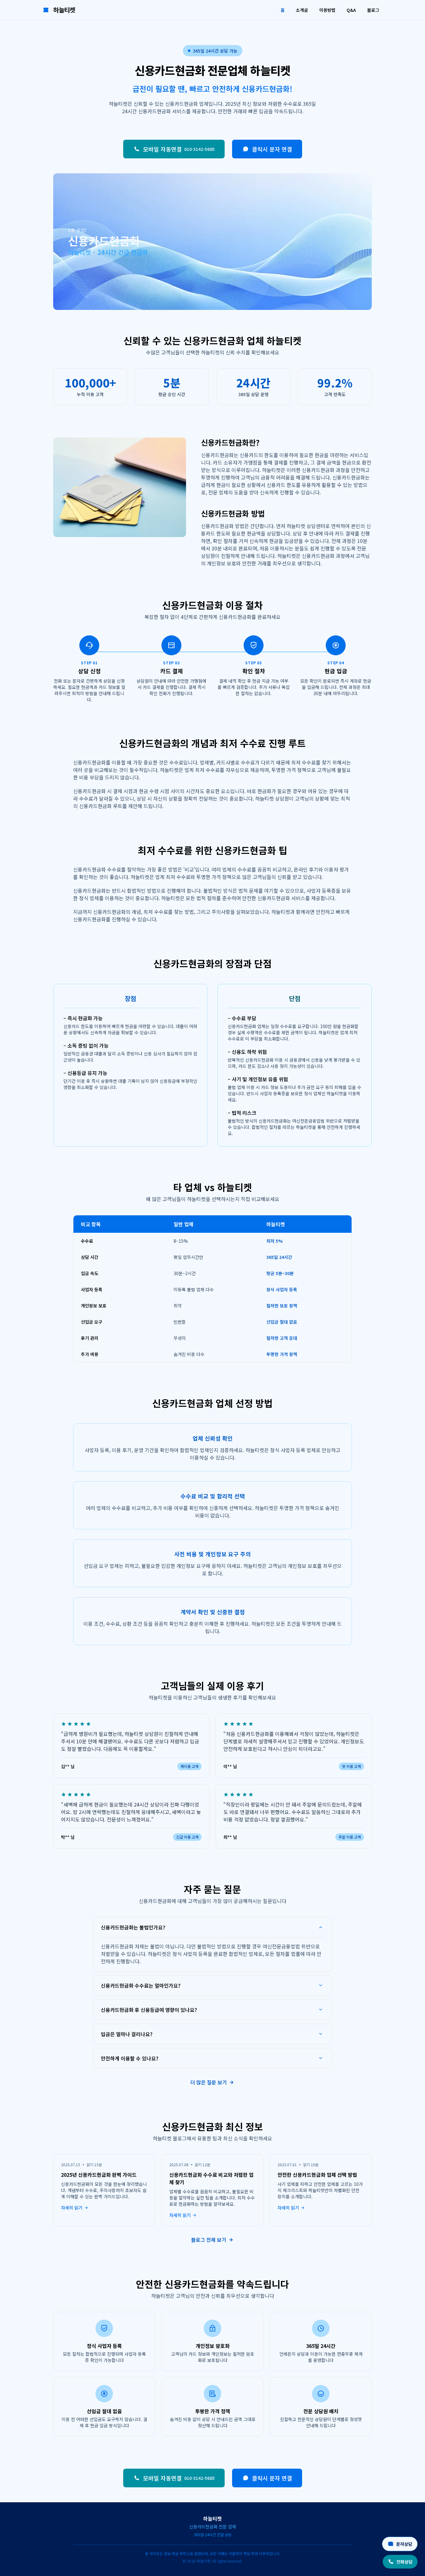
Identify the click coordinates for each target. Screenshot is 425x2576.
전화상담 (404, 2562)
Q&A (351, 10)
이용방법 (327, 10)
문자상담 (404, 2544)
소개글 (302, 10)
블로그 (373, 10)
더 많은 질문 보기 (209, 2082)
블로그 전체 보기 (209, 2240)
